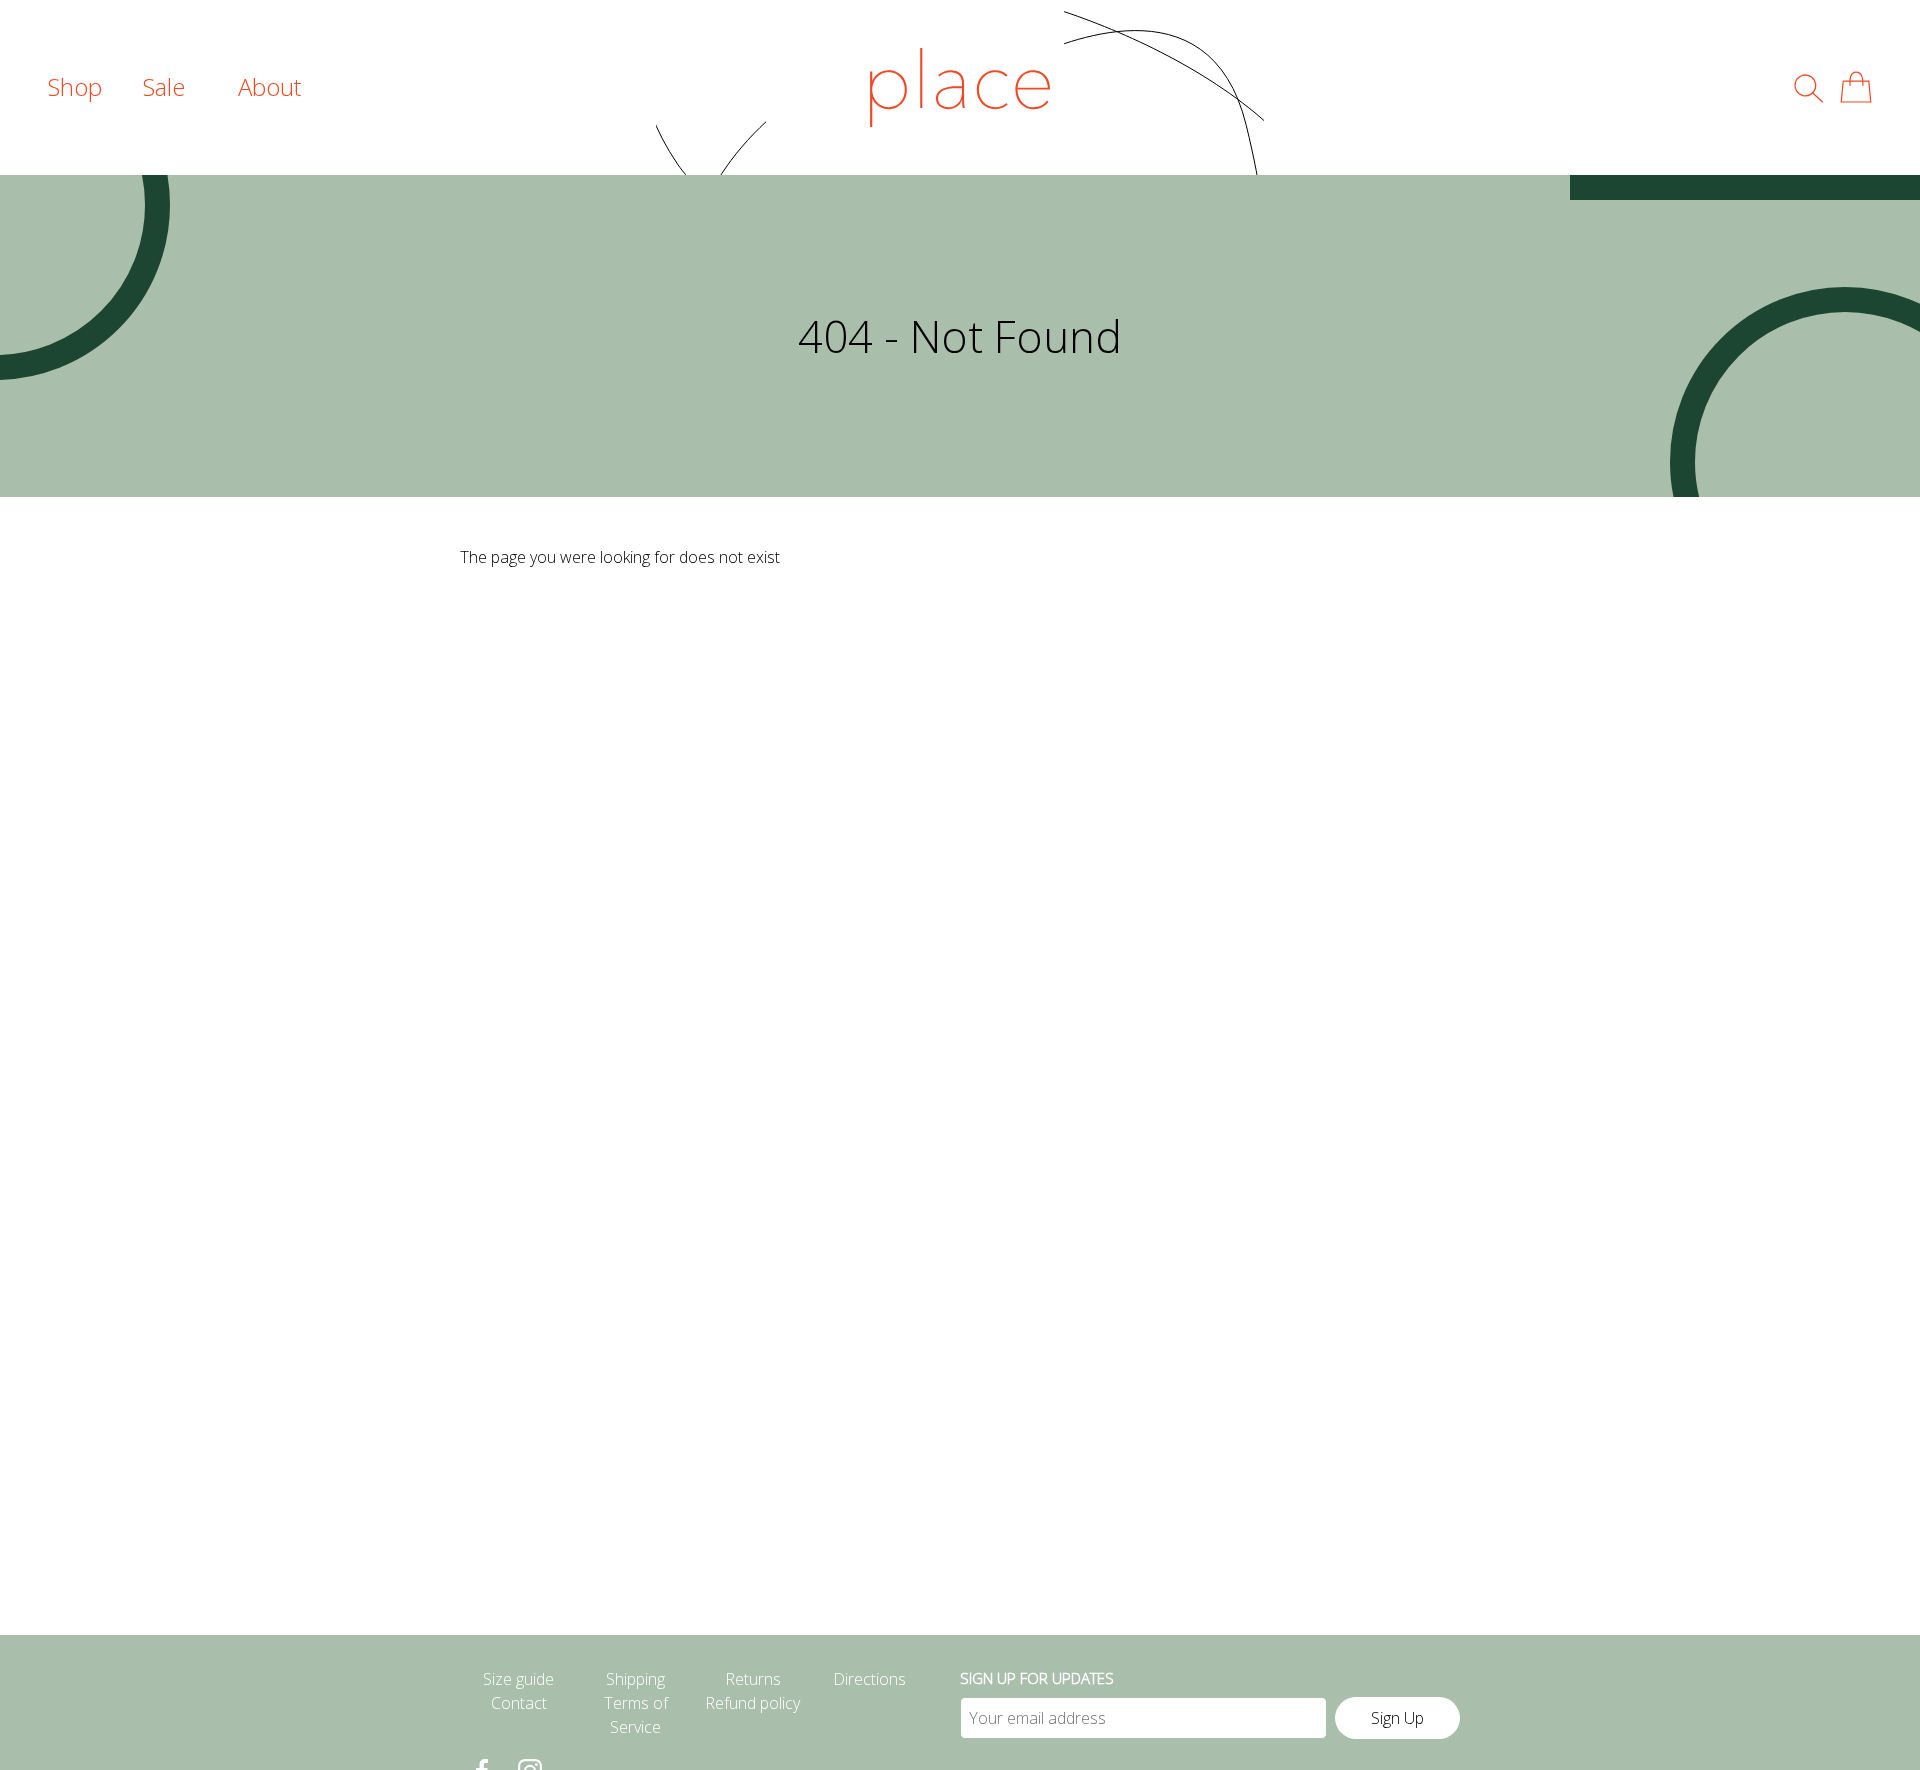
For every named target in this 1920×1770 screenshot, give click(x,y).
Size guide (518, 1679)
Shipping (635, 1679)
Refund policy (752, 1703)
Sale (164, 86)
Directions (869, 1679)
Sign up (1397, 1718)
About (269, 86)
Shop (75, 86)
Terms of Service (636, 1715)
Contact (519, 1703)
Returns (753, 1679)
